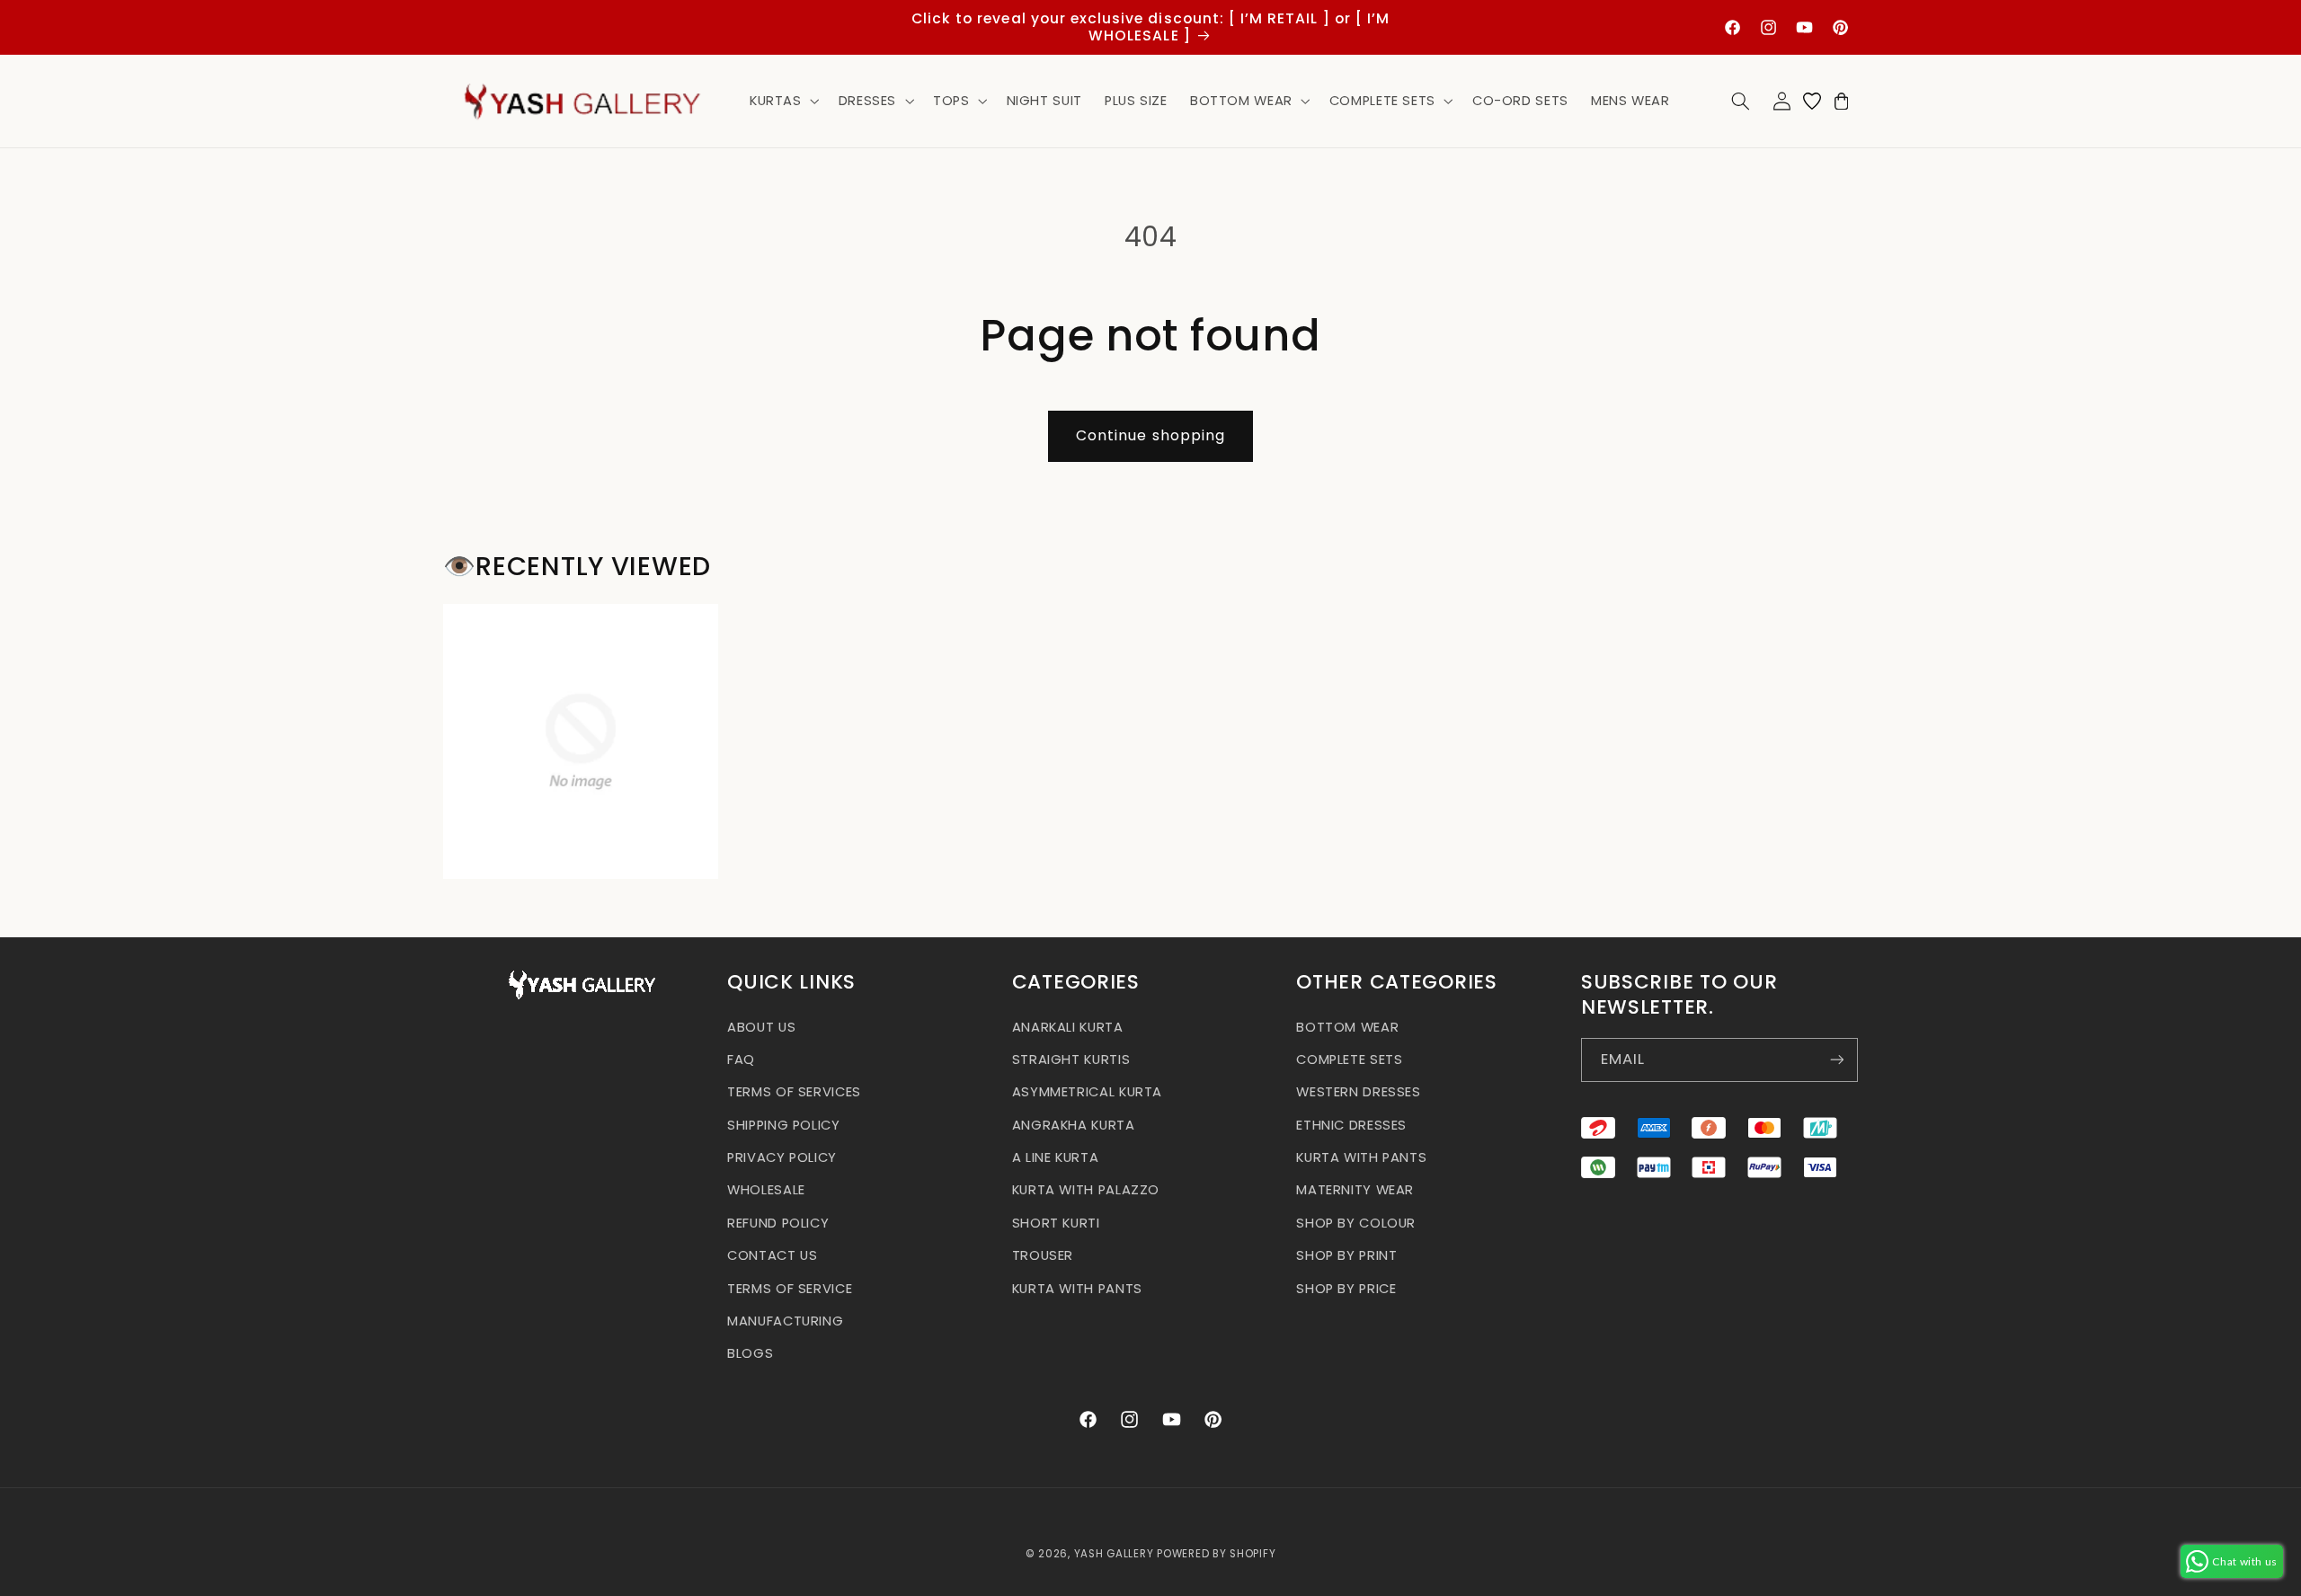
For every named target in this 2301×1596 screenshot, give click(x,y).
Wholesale (766, 1190)
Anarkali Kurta (1068, 1026)
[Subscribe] (1836, 1059)
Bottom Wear (1347, 1026)
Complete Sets (1349, 1059)
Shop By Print (1346, 1255)
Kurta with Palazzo (1086, 1190)
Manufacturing (785, 1320)
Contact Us (772, 1255)
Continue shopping (1150, 435)
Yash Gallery (1114, 1554)
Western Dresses (1358, 1092)
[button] (782, 101)
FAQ (741, 1059)
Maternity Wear (1355, 1190)
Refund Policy (778, 1222)
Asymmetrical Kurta (1087, 1092)
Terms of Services (794, 1092)
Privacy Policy (782, 1157)
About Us (761, 1026)
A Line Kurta (1056, 1157)
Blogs (750, 1353)
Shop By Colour (1356, 1222)
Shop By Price (1346, 1288)
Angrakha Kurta (1074, 1124)
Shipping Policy (783, 1124)
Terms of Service (790, 1288)
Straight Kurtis (1071, 1059)
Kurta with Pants (1077, 1288)
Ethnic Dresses (1351, 1124)
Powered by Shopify (1216, 1554)
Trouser (1043, 1255)
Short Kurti (1056, 1222)
